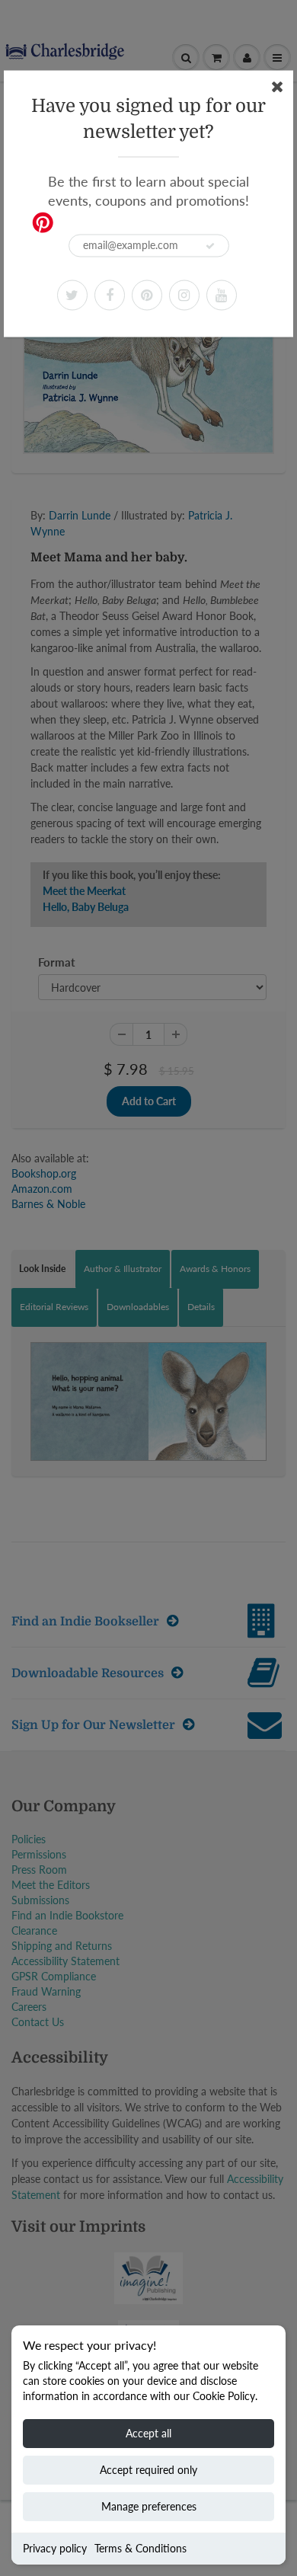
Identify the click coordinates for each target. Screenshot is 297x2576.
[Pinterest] (147, 295)
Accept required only (148, 2470)
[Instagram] (184, 295)
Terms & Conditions (141, 2548)
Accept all (148, 2433)
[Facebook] (110, 295)
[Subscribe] (210, 246)
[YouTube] (222, 295)
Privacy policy (55, 2548)
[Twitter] (72, 295)
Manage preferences (149, 2506)
